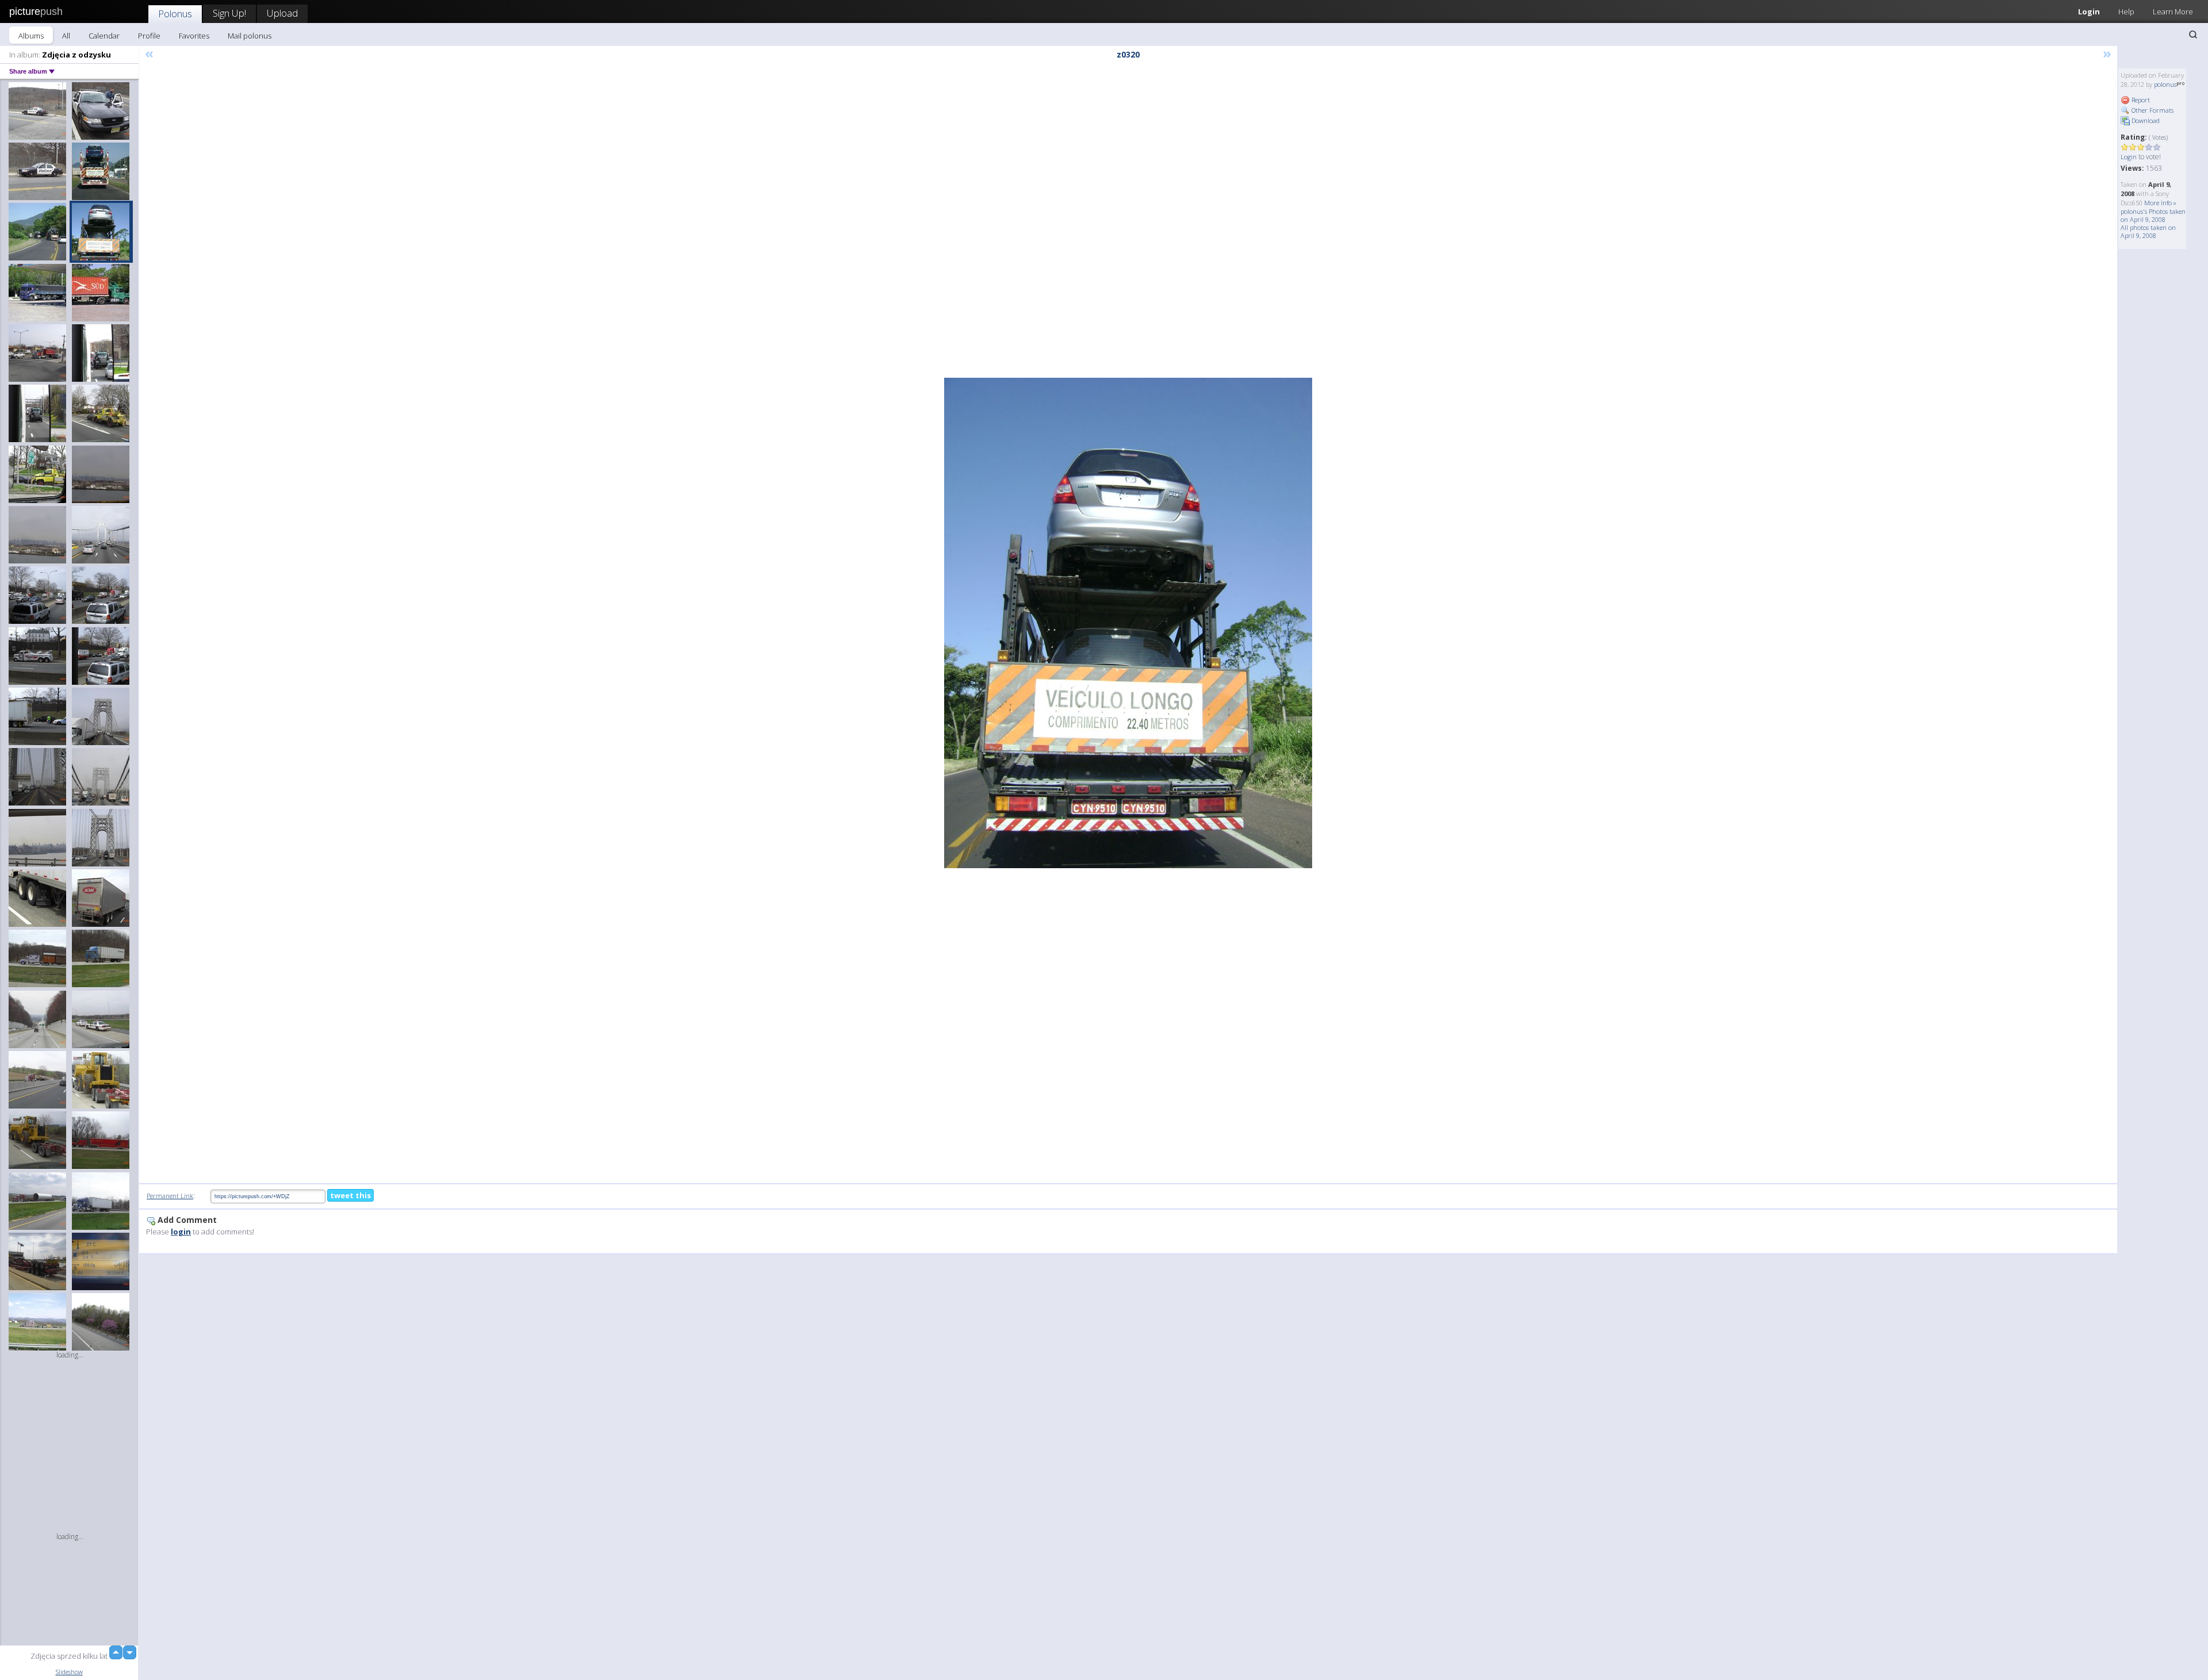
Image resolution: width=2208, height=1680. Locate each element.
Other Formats (2152, 110)
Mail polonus (250, 36)
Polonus (175, 14)
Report (2140, 100)
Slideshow (69, 1672)
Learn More (2173, 11)
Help (2126, 11)
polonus (2165, 84)
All (66, 36)
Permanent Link (170, 1196)
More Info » (2160, 203)
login (181, 1232)
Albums (31, 36)
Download (2145, 120)
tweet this (350, 1195)
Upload (282, 13)
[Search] (2193, 34)
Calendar (104, 36)
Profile (149, 36)
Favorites (194, 36)
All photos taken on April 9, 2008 (2148, 231)
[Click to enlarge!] (1128, 623)
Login (2089, 11)
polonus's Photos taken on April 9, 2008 (2153, 215)
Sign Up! (229, 13)
